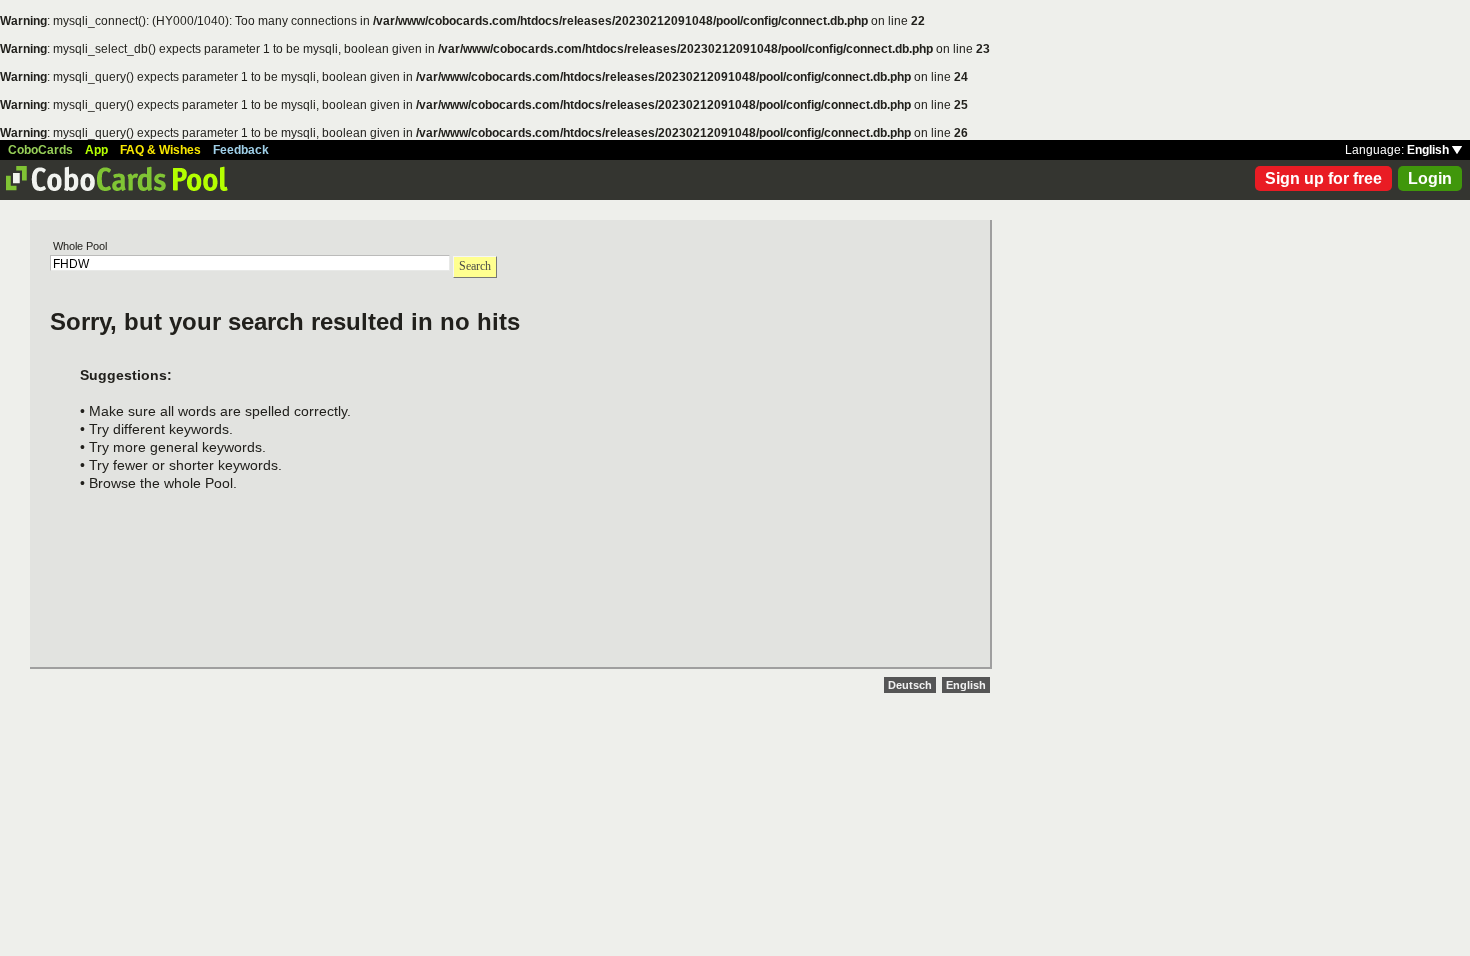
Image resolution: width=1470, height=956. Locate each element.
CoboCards (40, 150)
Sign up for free (1323, 178)
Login (1430, 178)
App (96, 150)
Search (475, 266)
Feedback (241, 150)
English (1429, 150)
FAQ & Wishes (160, 150)
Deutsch (910, 685)
